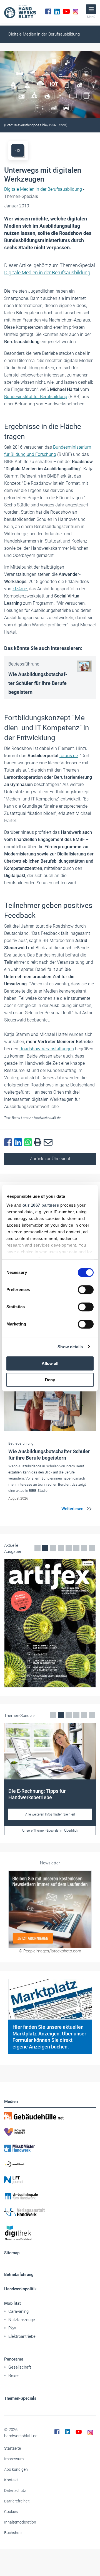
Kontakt (11, 2480)
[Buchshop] (50, 2196)
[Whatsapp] (29, 1143)
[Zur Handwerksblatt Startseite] (20, 11)
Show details (70, 1347)
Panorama (14, 2359)
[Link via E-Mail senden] (49, 1143)
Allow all (50, 1363)
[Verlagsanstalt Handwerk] (50, 2212)
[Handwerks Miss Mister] (50, 2148)
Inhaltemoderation (20, 2522)
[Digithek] (50, 2233)
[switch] (86, 1290)
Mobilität (12, 2303)
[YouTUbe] (66, 11)
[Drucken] (39, 1142)
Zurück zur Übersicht (50, 1159)
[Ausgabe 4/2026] (50, 1623)
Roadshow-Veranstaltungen (47, 1049)
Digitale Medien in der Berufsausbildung (44, 34)
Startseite (12, 2448)
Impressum (14, 2459)
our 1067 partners (41, 1205)
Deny (50, 1380)
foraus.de (69, 756)
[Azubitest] (50, 2164)
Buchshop (13, 2533)
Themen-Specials (20, 2398)
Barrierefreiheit (17, 2501)
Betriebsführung (19, 2274)
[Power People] (50, 2132)
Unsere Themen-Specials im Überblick (50, 1831)
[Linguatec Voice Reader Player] (18, 150)
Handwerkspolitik (20, 2289)
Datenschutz (15, 2490)
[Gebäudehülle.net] (50, 2116)
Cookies (11, 2512)
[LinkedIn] (57, 11)
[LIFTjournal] (50, 2180)
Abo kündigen (16, 2469)
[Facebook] (48, 11)
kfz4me (20, 589)
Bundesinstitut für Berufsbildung (36, 397)
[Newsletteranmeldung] (50, 1909)
